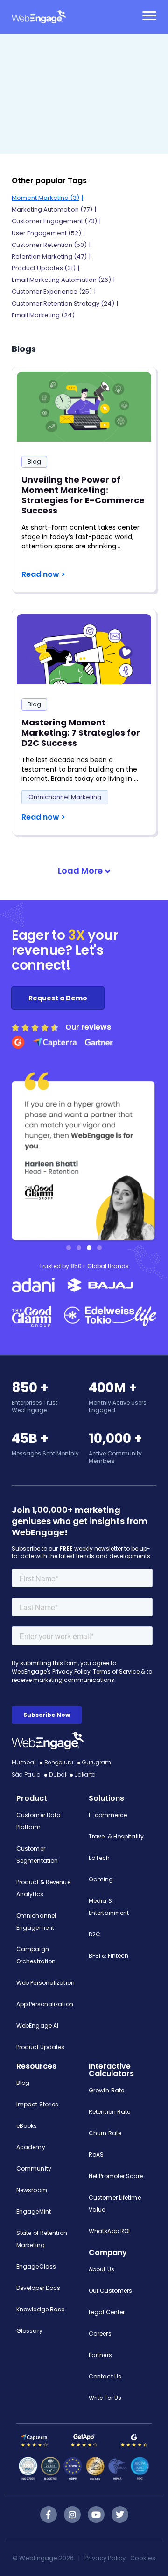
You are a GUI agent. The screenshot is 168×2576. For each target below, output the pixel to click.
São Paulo (26, 1774)
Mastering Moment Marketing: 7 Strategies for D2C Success (81, 733)
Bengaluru (59, 1762)
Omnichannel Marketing (65, 797)
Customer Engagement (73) (54, 221)
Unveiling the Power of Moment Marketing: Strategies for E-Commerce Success (83, 495)
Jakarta (85, 1774)
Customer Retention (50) (49, 245)
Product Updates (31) (44, 268)
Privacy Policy (105, 2558)
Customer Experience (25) (52, 291)
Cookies (143, 2558)
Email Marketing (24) (43, 315)
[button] (84, 871)
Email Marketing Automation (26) (61, 280)
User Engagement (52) (46, 233)
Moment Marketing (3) (45, 198)
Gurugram (97, 1762)
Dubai (58, 1774)
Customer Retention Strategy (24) (63, 304)
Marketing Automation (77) (52, 209)
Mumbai (24, 1762)
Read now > (43, 574)
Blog (34, 461)
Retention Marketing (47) (49, 256)
